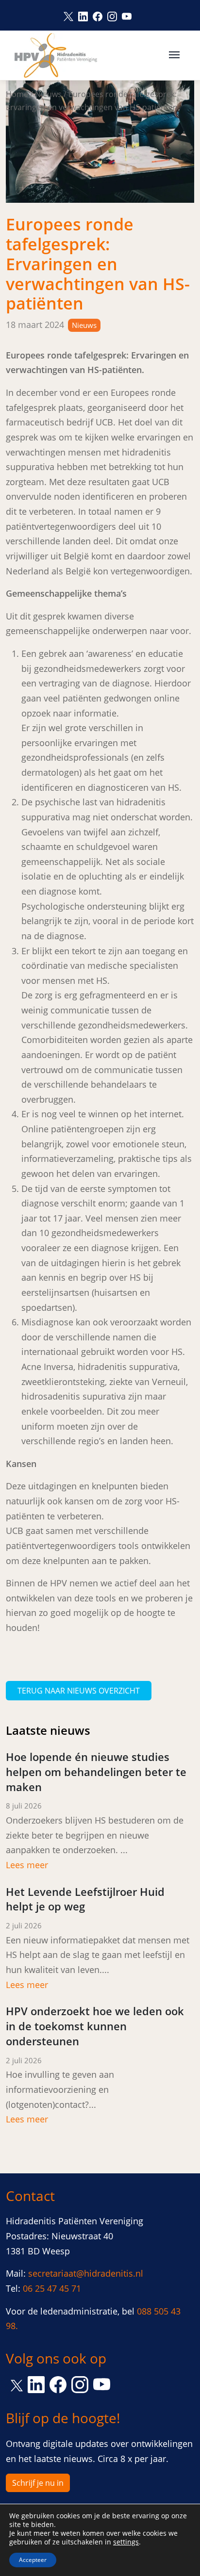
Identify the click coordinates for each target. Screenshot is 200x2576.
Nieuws (48, 94)
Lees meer (27, 1865)
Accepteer (33, 2560)
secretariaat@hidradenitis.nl (86, 2273)
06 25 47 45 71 (52, 2288)
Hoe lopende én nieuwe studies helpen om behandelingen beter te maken (96, 1772)
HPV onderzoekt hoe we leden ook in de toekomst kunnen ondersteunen (95, 2026)
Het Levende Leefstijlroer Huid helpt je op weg (85, 1899)
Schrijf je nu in (38, 2483)
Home (17, 94)
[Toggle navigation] (174, 54)
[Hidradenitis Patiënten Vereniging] (56, 55)
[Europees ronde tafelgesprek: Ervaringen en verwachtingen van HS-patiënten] (100, 141)
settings (126, 2542)
